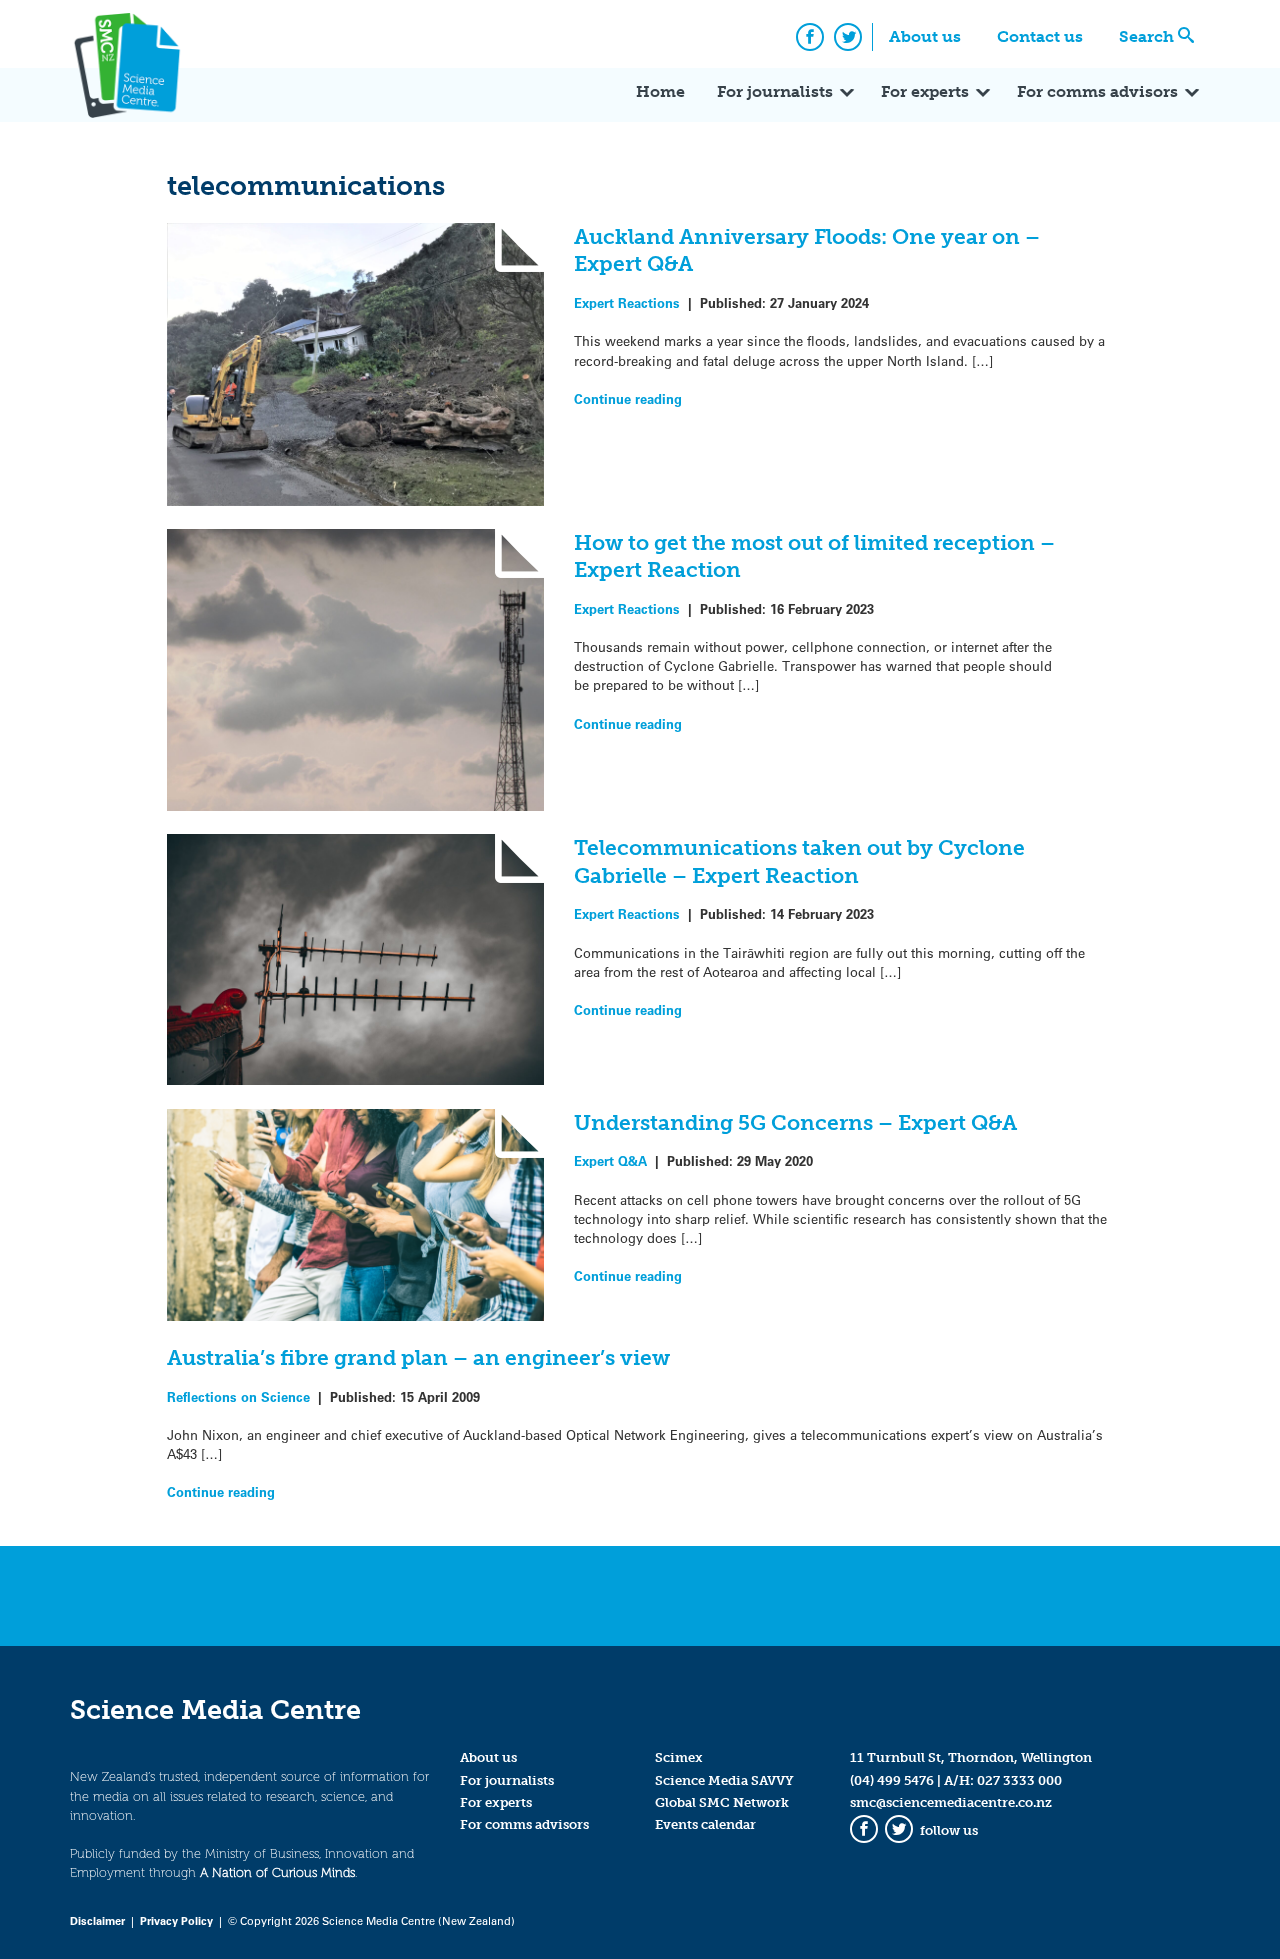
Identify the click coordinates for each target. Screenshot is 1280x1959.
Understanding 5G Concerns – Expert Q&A (795, 1122)
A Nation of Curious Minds (277, 1872)
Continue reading (628, 398)
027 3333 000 (1019, 1780)
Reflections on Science (238, 1396)
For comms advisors (1097, 91)
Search (1146, 36)
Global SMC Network (722, 1802)
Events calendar (705, 1824)
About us (925, 36)
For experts (925, 91)
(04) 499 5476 (892, 1780)
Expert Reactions (627, 302)
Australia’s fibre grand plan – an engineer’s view (418, 1357)
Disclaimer (97, 1920)
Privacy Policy (176, 1920)
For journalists (775, 91)
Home (660, 91)
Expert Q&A (610, 1160)
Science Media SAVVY (724, 1780)
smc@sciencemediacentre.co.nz (951, 1802)
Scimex (679, 1757)
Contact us (1040, 36)
